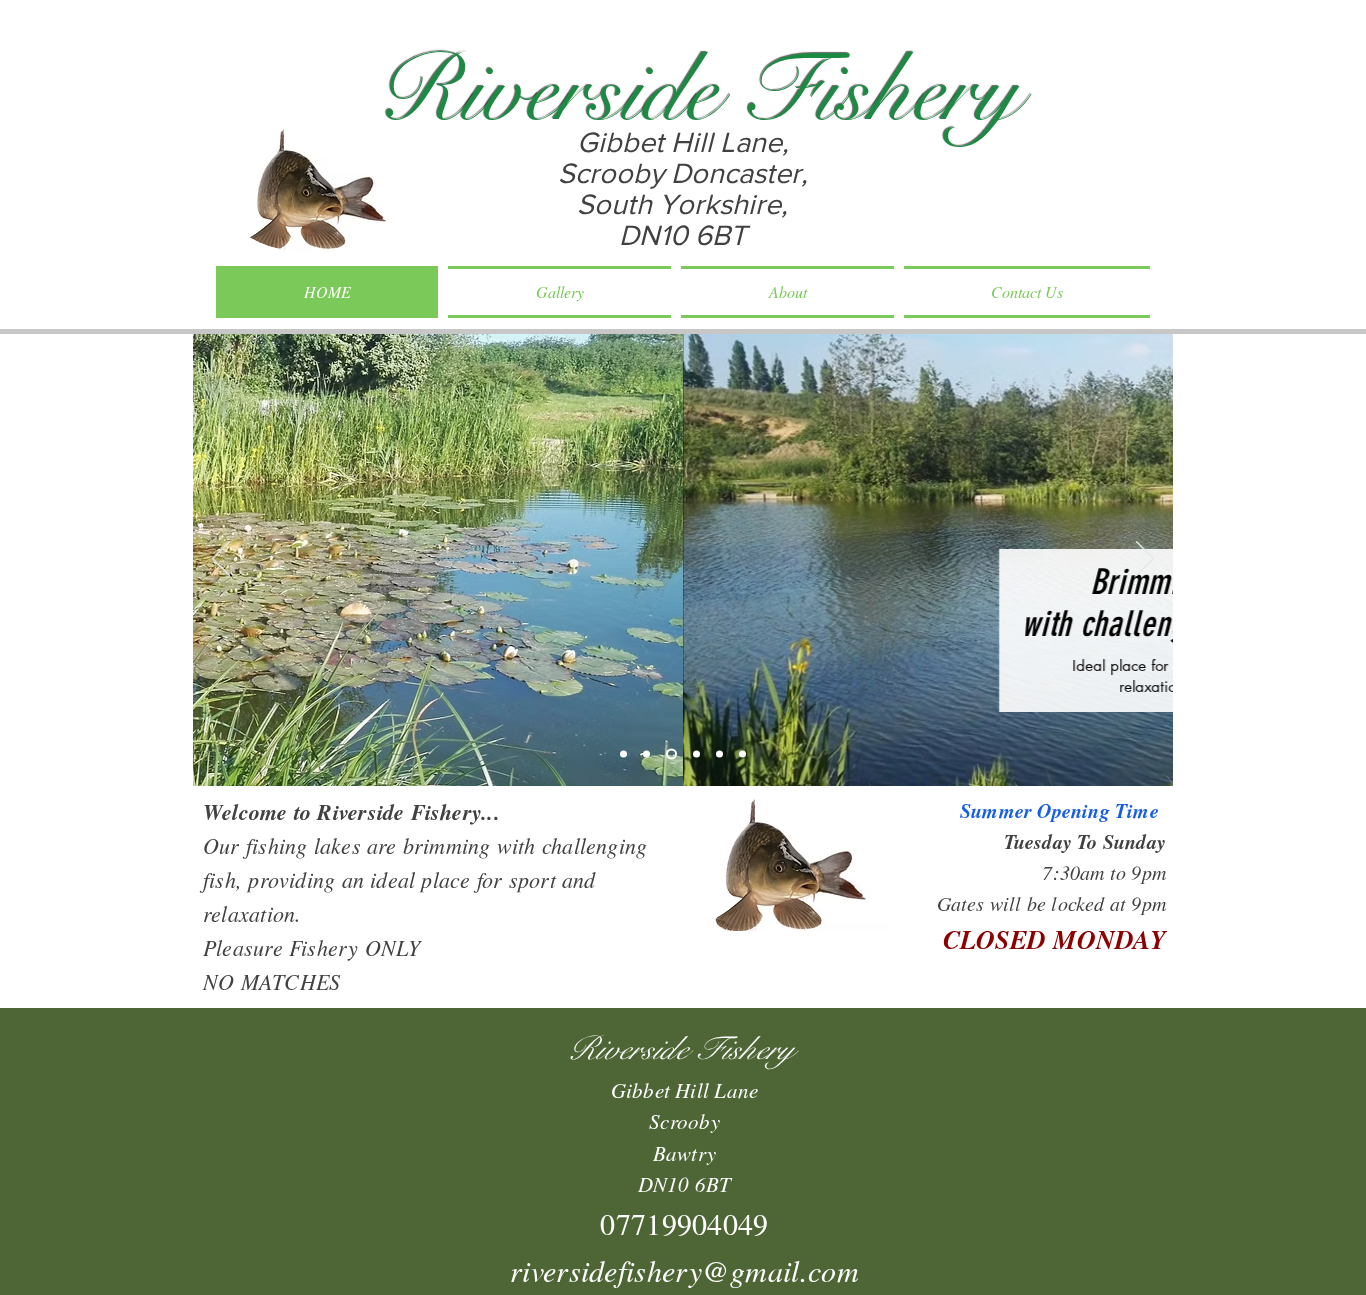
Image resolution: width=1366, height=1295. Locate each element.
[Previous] (221, 560)
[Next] (1145, 560)
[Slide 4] (696, 754)
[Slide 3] (671, 754)
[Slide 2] (646, 754)
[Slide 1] (623, 754)
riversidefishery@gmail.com (684, 1270)
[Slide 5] (719, 754)
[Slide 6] (742, 754)
